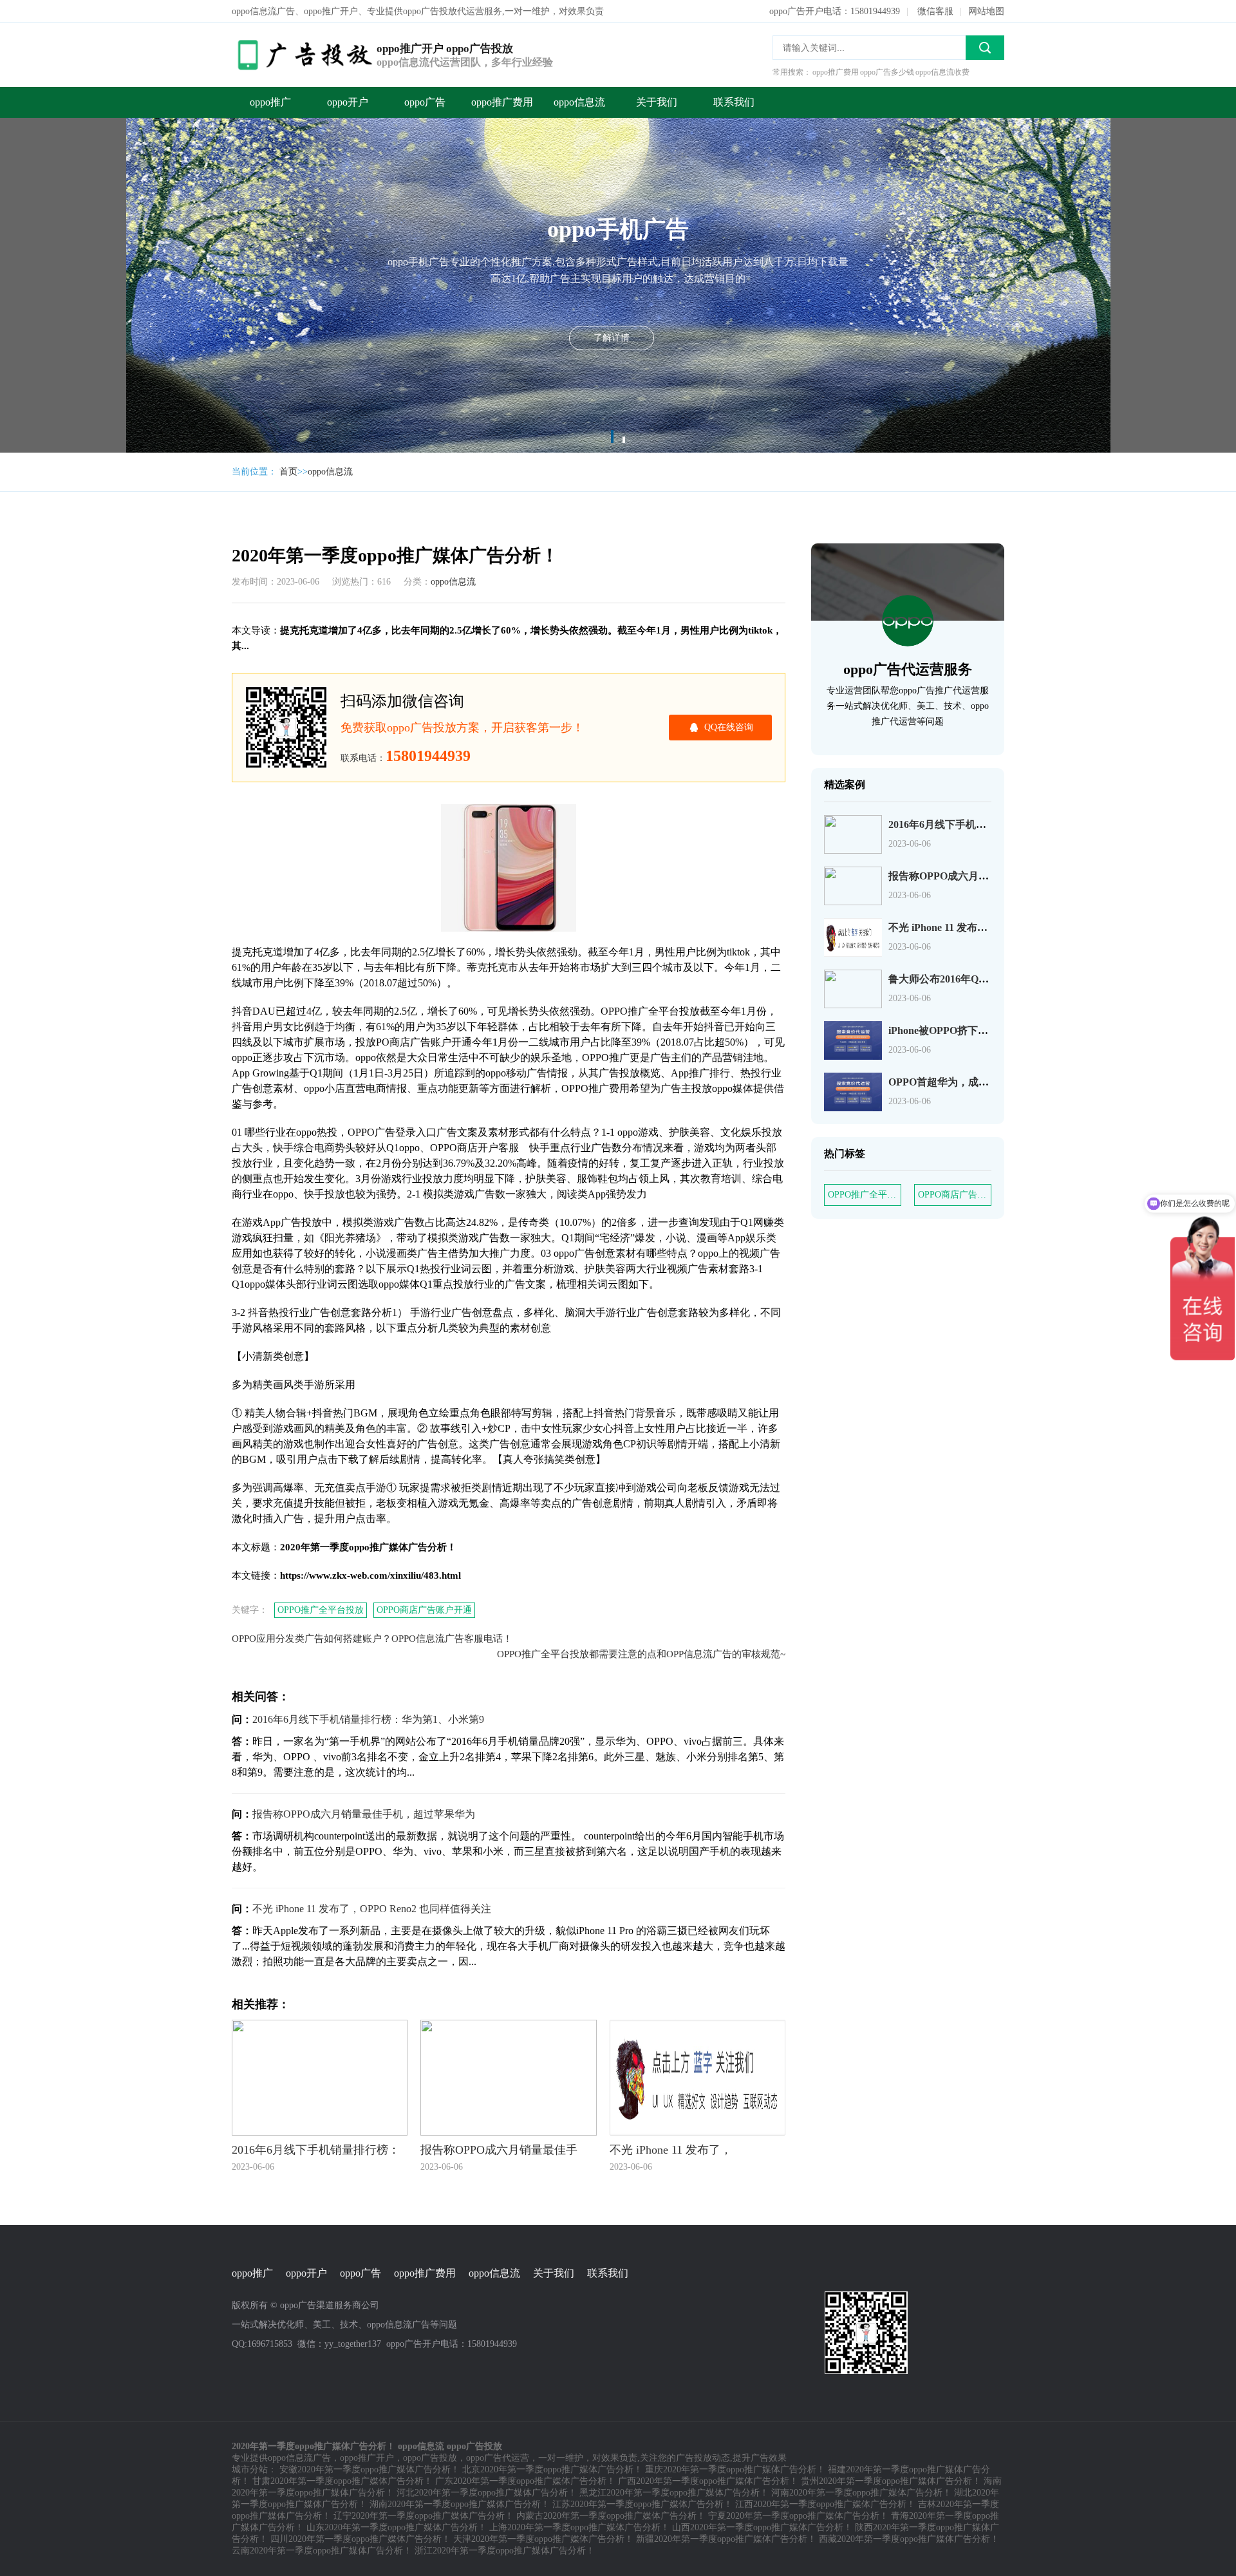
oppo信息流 (579, 102)
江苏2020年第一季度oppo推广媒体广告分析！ (642, 2504)
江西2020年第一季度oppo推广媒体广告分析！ (825, 2504)
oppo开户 (348, 102)
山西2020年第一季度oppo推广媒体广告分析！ (762, 2527)
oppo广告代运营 (498, 2458)
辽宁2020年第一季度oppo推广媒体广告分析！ (424, 2516)
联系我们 (734, 102)
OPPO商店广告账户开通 (424, 1610)
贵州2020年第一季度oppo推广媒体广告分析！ (891, 2481)
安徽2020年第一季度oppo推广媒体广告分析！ (370, 2469)
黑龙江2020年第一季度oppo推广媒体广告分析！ (674, 2493)
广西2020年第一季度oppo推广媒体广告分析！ (708, 2481)
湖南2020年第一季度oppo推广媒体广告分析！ (460, 2504)
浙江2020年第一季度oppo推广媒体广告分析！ (505, 2551)
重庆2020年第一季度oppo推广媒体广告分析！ (735, 2469)
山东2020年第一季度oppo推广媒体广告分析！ (397, 2527)
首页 (288, 472)
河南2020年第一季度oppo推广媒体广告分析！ (861, 2493)
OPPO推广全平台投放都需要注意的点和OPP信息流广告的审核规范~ (641, 1654)
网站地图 (986, 11)
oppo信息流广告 (299, 2458)
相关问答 (173, 166)
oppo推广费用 (502, 102)
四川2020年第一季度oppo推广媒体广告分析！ (360, 2539)
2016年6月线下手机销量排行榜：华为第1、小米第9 (368, 1719)
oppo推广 (270, 102)
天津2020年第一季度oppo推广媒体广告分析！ (543, 2539)
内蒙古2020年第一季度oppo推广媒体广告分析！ (611, 2516)
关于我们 (657, 102)
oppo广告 (425, 102)
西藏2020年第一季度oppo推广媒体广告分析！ (909, 2539)
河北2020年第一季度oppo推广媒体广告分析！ (487, 2493)
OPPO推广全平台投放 (321, 1610)
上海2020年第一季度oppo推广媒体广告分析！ (579, 2527)
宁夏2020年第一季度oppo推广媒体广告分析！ (798, 2516)
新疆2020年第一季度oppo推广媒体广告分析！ (726, 2539)
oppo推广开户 (367, 2458)
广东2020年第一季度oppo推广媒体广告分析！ (525, 2481)
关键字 (169, 140)
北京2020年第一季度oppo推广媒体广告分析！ (552, 2469)
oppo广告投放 (430, 2458)
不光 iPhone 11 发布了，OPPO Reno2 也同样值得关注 (372, 1909)
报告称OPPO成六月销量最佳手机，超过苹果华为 (364, 1814)
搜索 (985, 48)
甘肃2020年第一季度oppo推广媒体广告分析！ (342, 2481)
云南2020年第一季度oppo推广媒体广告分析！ (322, 2551)
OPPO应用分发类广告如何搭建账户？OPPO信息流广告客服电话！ (372, 1639)
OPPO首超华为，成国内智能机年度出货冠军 (990, 1082)
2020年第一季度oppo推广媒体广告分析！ (180, 89)
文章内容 (173, 114)
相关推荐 (173, 192)
